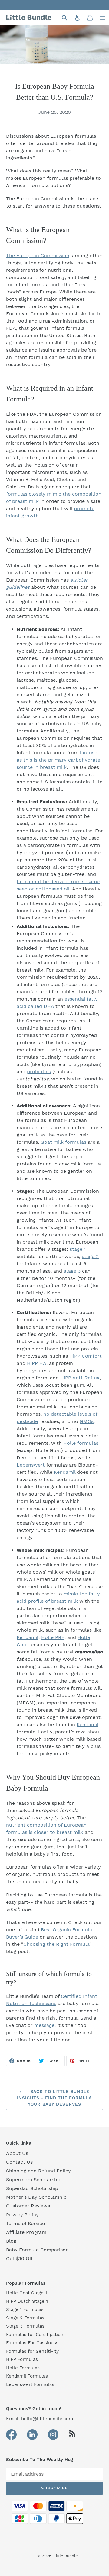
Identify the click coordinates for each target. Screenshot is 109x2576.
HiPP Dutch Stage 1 (27, 2301)
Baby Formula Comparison (37, 2250)
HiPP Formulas (22, 2359)
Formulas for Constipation (35, 2335)
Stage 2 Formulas (25, 2318)
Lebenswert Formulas (30, 2384)
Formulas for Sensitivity (32, 2351)
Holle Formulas (23, 2368)
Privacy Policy (22, 2215)
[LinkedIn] (32, 2435)
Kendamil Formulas (27, 2376)
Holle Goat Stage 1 (26, 2293)
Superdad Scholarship (32, 2188)
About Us (17, 2153)
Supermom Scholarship (34, 2179)
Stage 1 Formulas (25, 2309)
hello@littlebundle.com (47, 2419)
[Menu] (103, 17)
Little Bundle (66, 2556)
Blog (11, 2241)
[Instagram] (53, 2435)
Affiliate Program (26, 2232)
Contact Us (19, 2162)
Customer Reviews (28, 2206)
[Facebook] (11, 2435)
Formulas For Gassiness (32, 2343)
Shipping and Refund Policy (38, 2171)
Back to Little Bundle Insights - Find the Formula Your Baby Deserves (54, 2098)
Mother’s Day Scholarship (36, 2197)
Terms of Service (25, 2223)
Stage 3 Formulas (25, 2326)
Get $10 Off (19, 2258)
